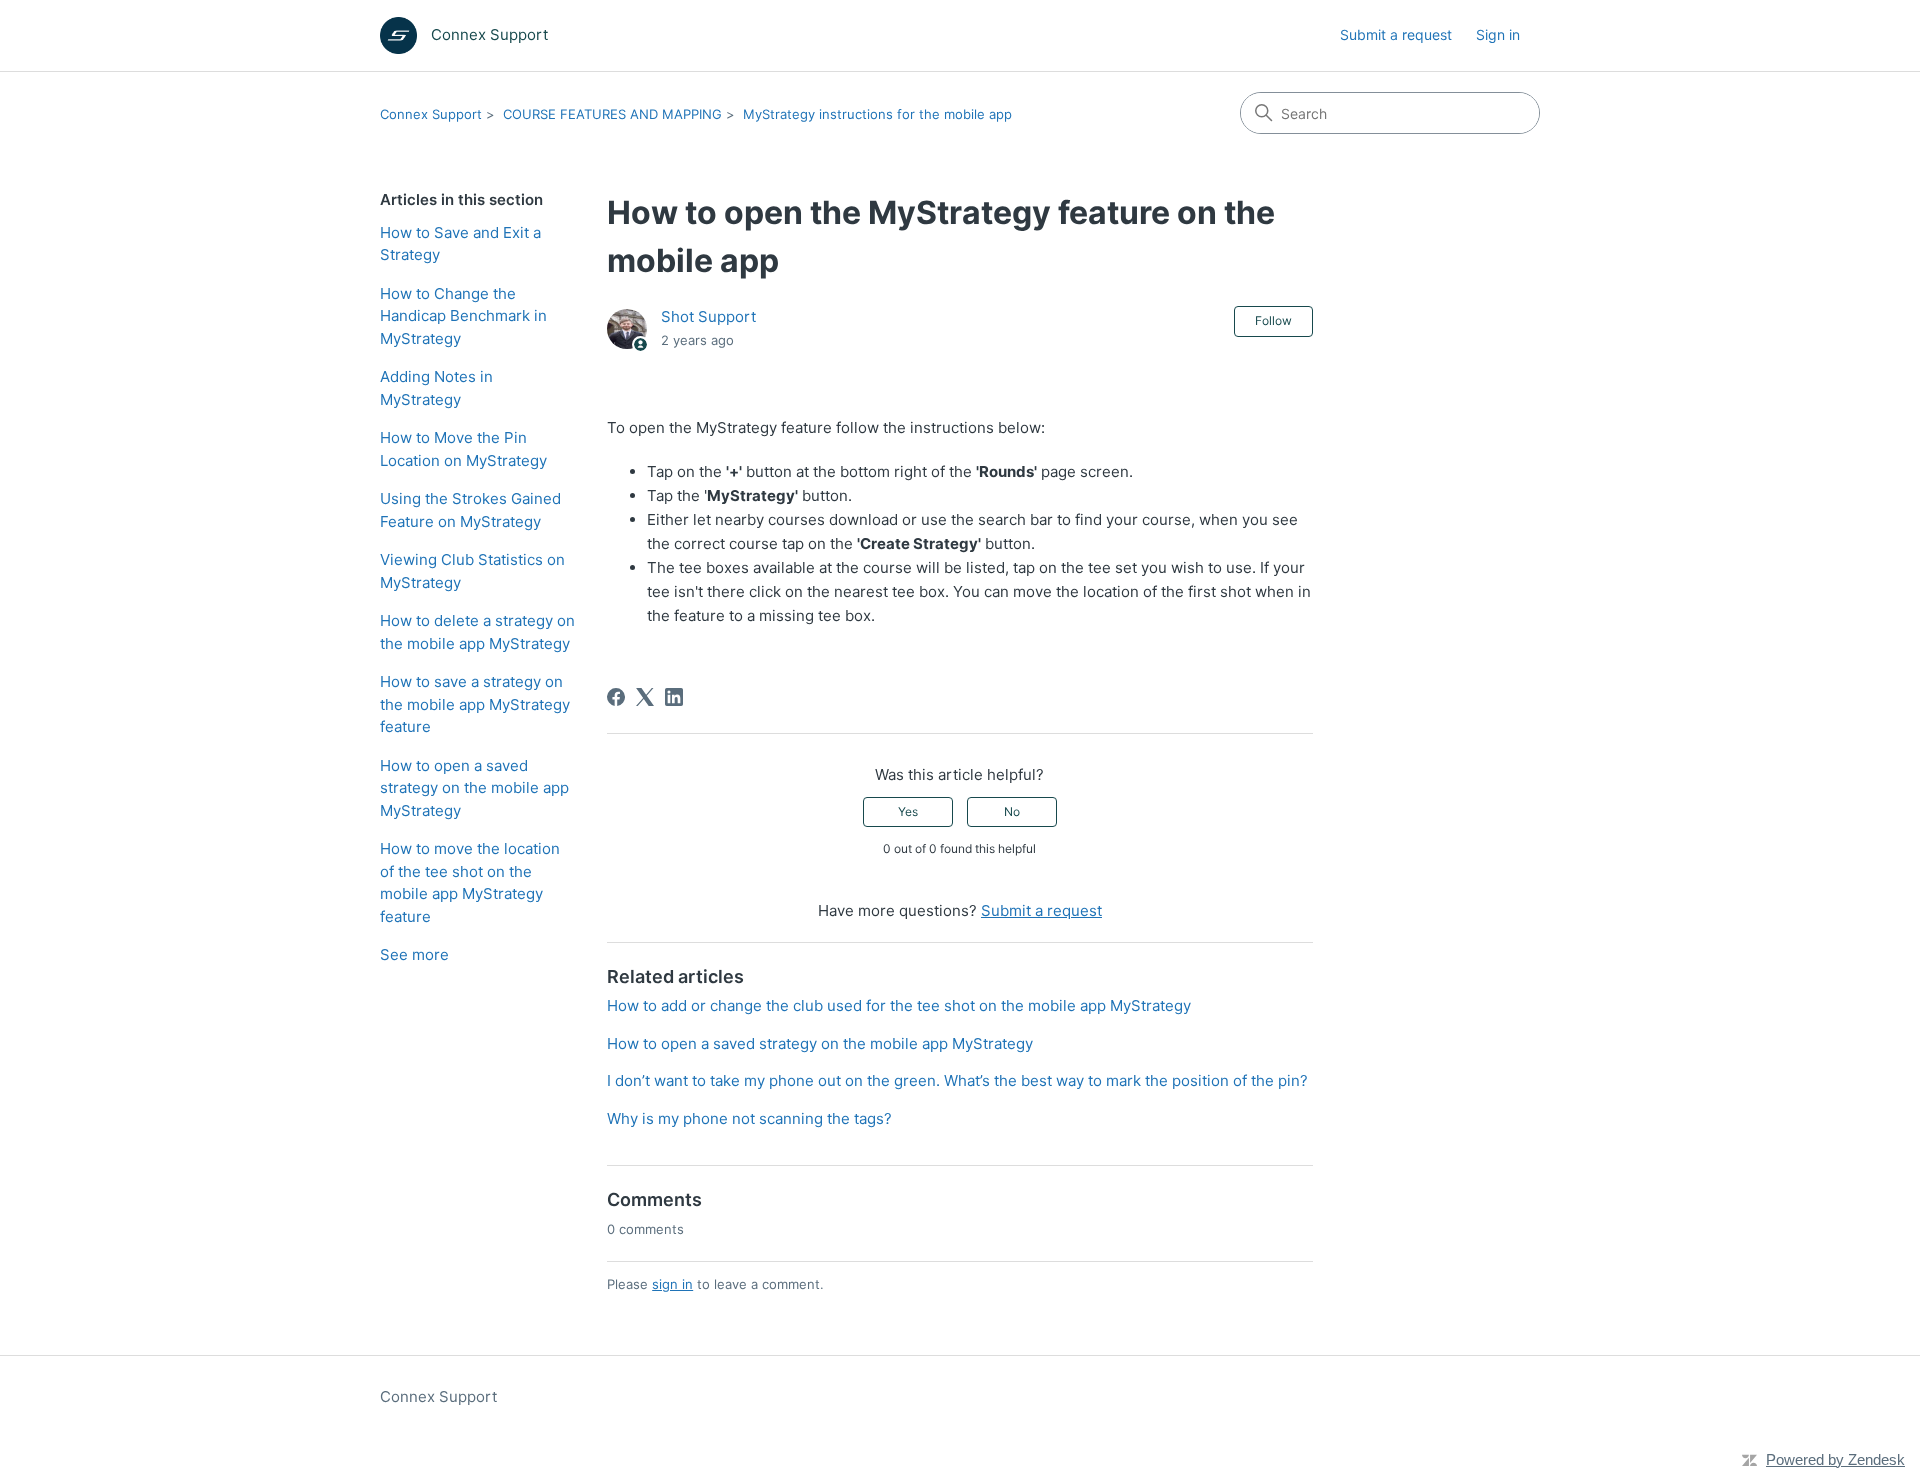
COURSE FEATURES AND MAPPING (612, 114)
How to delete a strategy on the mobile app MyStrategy (477, 632)
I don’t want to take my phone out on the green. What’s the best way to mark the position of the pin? (957, 1080)
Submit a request (1396, 34)
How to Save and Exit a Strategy (460, 244)
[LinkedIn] (674, 697)
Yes (908, 811)
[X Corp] (645, 697)
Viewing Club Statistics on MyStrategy (472, 571)
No (1012, 811)
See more (414, 954)
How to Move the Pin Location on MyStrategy (463, 449)
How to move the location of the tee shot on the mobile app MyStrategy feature (470, 882)
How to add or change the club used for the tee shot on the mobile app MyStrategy (899, 1005)
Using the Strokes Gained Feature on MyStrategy (470, 510)
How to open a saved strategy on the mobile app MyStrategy (474, 788)
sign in (672, 1284)
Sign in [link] (1498, 34)
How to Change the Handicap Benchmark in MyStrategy (463, 316)
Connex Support (431, 114)
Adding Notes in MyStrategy (436, 388)
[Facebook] (616, 697)
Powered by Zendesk (1835, 1459)
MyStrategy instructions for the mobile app (877, 114)
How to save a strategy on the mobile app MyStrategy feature (475, 704)
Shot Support (708, 316)
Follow (1273, 320)
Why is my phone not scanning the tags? (749, 1118)
